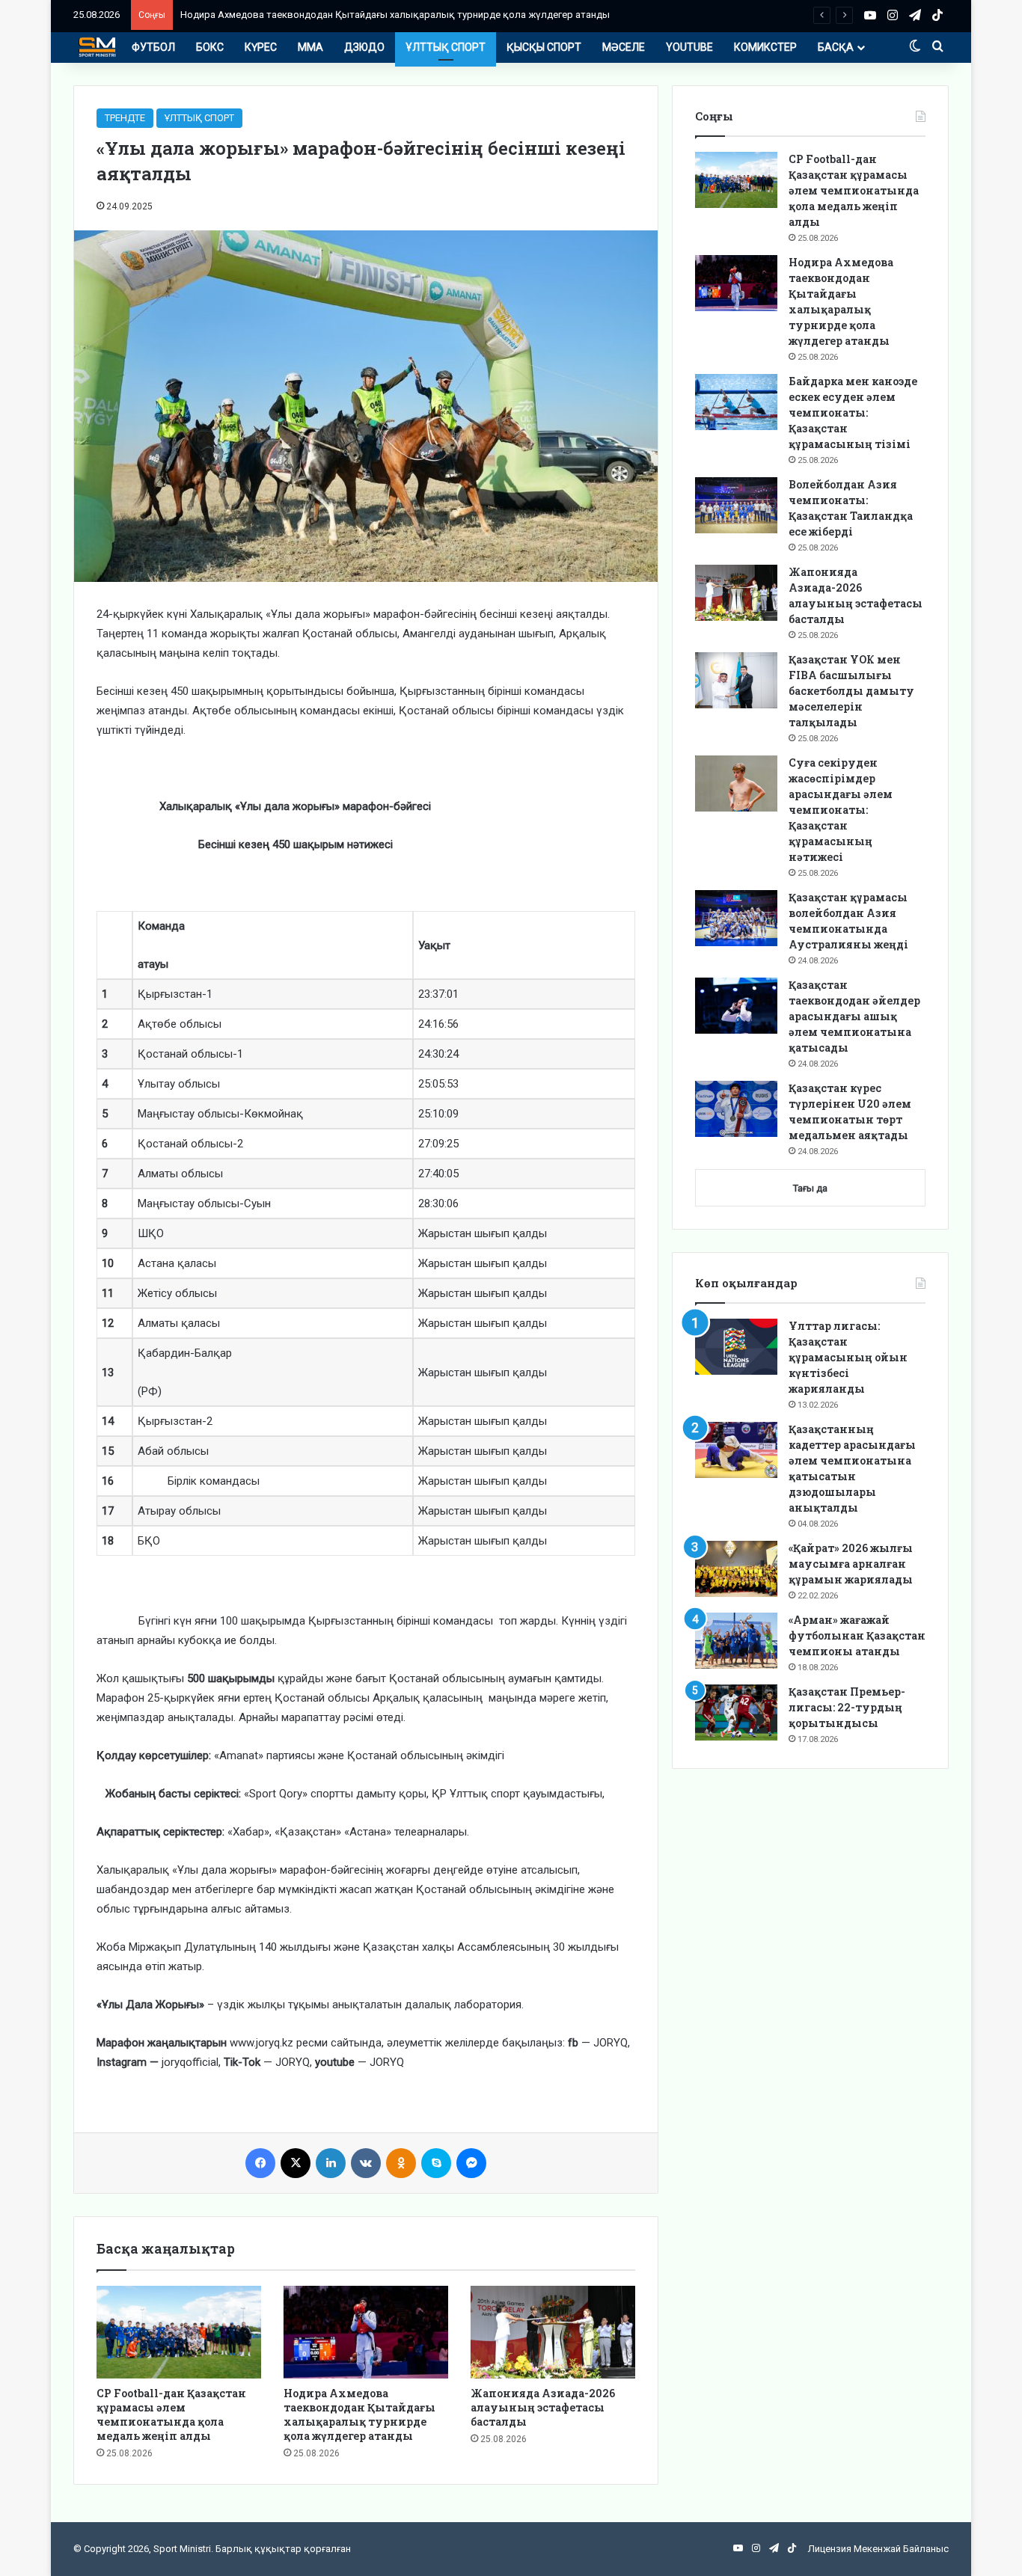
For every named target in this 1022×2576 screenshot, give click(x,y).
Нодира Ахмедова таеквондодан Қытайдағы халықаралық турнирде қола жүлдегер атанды (359, 2414)
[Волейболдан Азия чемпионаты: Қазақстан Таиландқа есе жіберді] (736, 505)
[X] (296, 2163)
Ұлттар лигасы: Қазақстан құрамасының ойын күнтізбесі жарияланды (848, 1357)
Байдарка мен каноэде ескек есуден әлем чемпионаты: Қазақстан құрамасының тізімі (853, 413)
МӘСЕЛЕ (624, 47)
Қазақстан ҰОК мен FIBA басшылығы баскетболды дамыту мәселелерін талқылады (851, 691)
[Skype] (436, 2163)
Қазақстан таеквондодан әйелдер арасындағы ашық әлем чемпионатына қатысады (854, 1016)
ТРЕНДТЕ (125, 118)
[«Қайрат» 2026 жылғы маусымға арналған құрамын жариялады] (736, 1569)
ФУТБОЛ (153, 47)
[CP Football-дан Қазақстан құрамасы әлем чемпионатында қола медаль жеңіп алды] (179, 2332)
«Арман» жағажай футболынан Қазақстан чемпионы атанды (857, 1635)
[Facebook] (260, 2163)
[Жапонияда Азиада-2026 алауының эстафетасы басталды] (553, 2332)
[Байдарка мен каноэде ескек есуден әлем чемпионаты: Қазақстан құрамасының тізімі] (736, 402)
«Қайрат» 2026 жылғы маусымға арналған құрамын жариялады (851, 1564)
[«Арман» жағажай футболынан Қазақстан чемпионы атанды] (736, 1641)
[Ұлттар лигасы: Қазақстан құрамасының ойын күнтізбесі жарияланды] (736, 1347)
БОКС (210, 47)
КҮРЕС (261, 47)
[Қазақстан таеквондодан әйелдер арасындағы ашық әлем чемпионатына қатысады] (736, 1006)
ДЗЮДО (364, 47)
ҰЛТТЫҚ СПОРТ (446, 47)
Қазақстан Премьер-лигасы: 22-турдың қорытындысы (847, 1707)
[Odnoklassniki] (401, 2163)
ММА (310, 47)
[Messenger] (471, 2163)
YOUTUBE (689, 47)
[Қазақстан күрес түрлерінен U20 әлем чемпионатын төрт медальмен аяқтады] (736, 1109)
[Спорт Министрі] (97, 47)
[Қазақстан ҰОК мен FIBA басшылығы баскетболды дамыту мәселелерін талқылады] (736, 680)
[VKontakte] (366, 2163)
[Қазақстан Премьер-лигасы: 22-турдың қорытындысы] (736, 1712)
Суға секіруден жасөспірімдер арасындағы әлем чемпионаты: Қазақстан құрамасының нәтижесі (841, 810)
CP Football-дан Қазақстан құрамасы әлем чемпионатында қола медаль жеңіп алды (171, 2414)
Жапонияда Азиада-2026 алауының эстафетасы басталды (543, 2407)
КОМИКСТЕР (765, 47)
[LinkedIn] (331, 2163)
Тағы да (810, 1188)
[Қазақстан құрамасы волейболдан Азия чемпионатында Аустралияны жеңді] (736, 918)
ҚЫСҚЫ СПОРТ (544, 47)
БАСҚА (836, 47)
